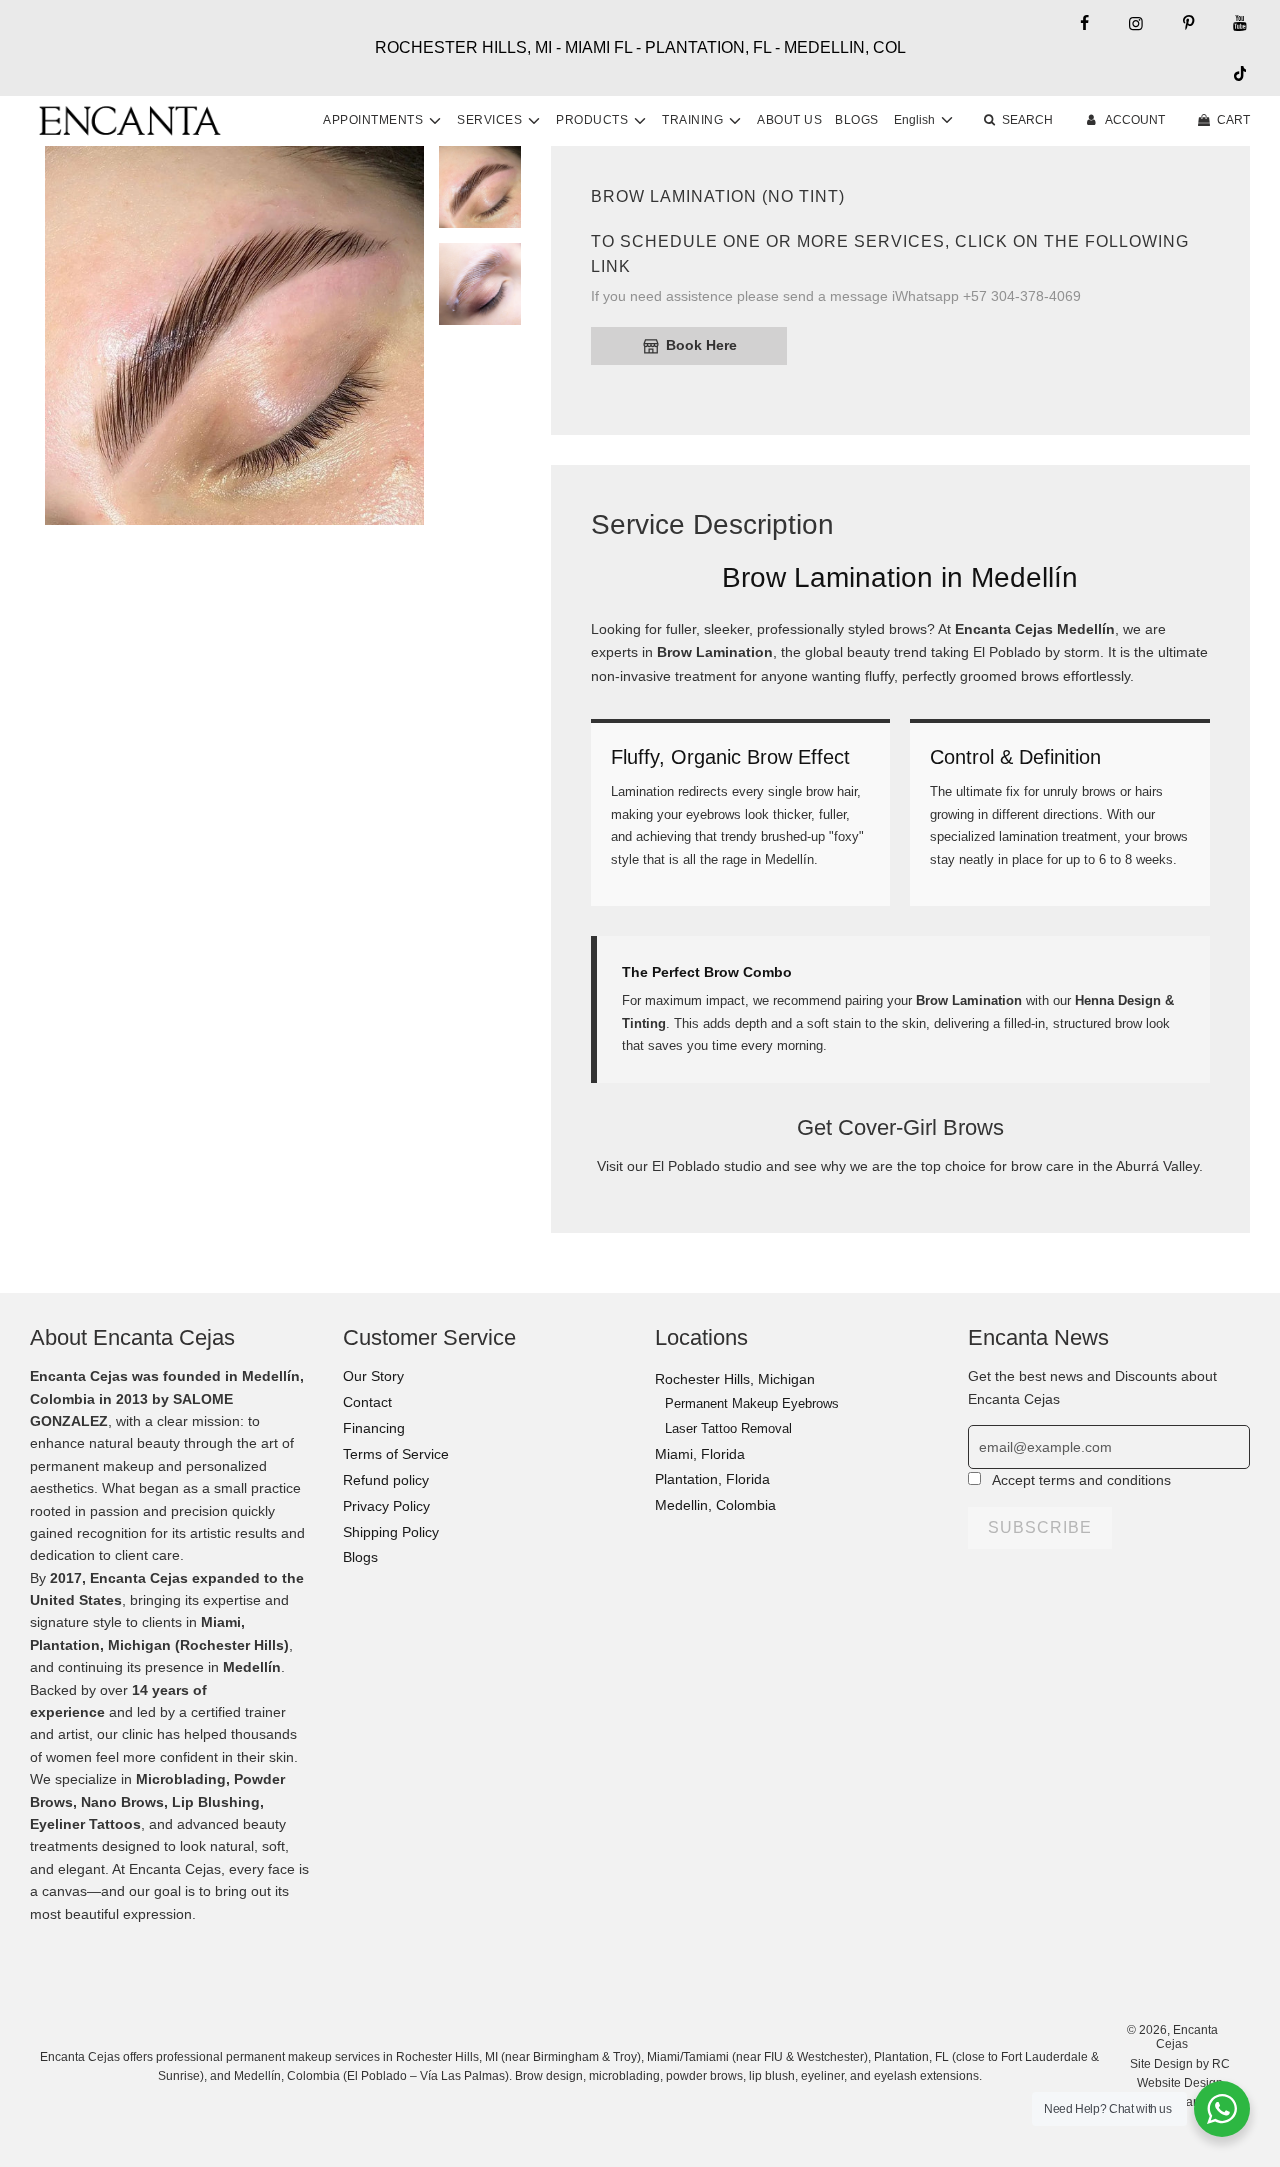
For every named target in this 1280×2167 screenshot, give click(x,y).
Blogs (857, 120)
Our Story (373, 1376)
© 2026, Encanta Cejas (1172, 2037)
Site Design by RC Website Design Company (1180, 2083)
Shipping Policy (391, 1532)
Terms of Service (396, 1454)
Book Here (701, 345)
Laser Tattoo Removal (728, 1428)
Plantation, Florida (712, 1479)
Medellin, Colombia (715, 1505)
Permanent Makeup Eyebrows (752, 1403)
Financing (374, 1428)
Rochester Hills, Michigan (735, 1379)
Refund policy (386, 1480)
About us (789, 120)
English (916, 120)
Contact (367, 1402)
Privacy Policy (386, 1506)
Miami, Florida (700, 1454)
